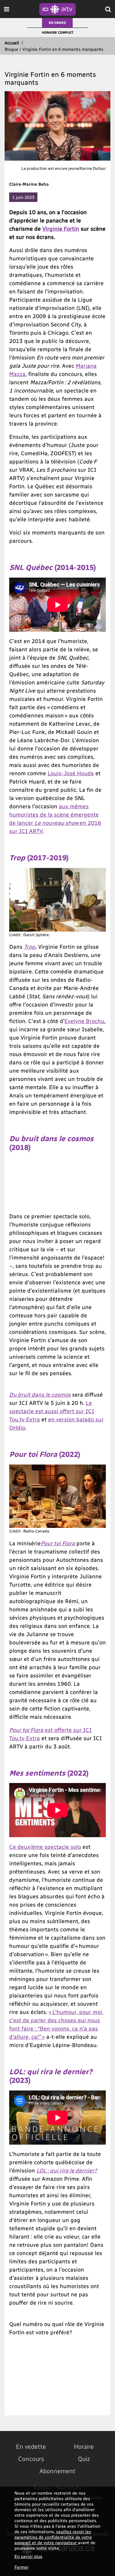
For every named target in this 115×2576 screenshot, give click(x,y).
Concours (31, 2459)
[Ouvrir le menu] (7, 9)
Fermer (21, 2567)
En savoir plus (28, 2556)
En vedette (31, 2446)
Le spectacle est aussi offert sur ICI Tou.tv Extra (52, 1411)
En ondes (57, 22)
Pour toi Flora (58, 1543)
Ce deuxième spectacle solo (45, 1846)
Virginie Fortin (61, 228)
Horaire (84, 2446)
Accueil (12, 43)
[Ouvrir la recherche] (108, 9)
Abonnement (57, 2471)
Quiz (84, 2459)
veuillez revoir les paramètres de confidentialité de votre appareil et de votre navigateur (53, 2537)
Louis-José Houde (71, 773)
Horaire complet (58, 32)
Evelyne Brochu (84, 1021)
